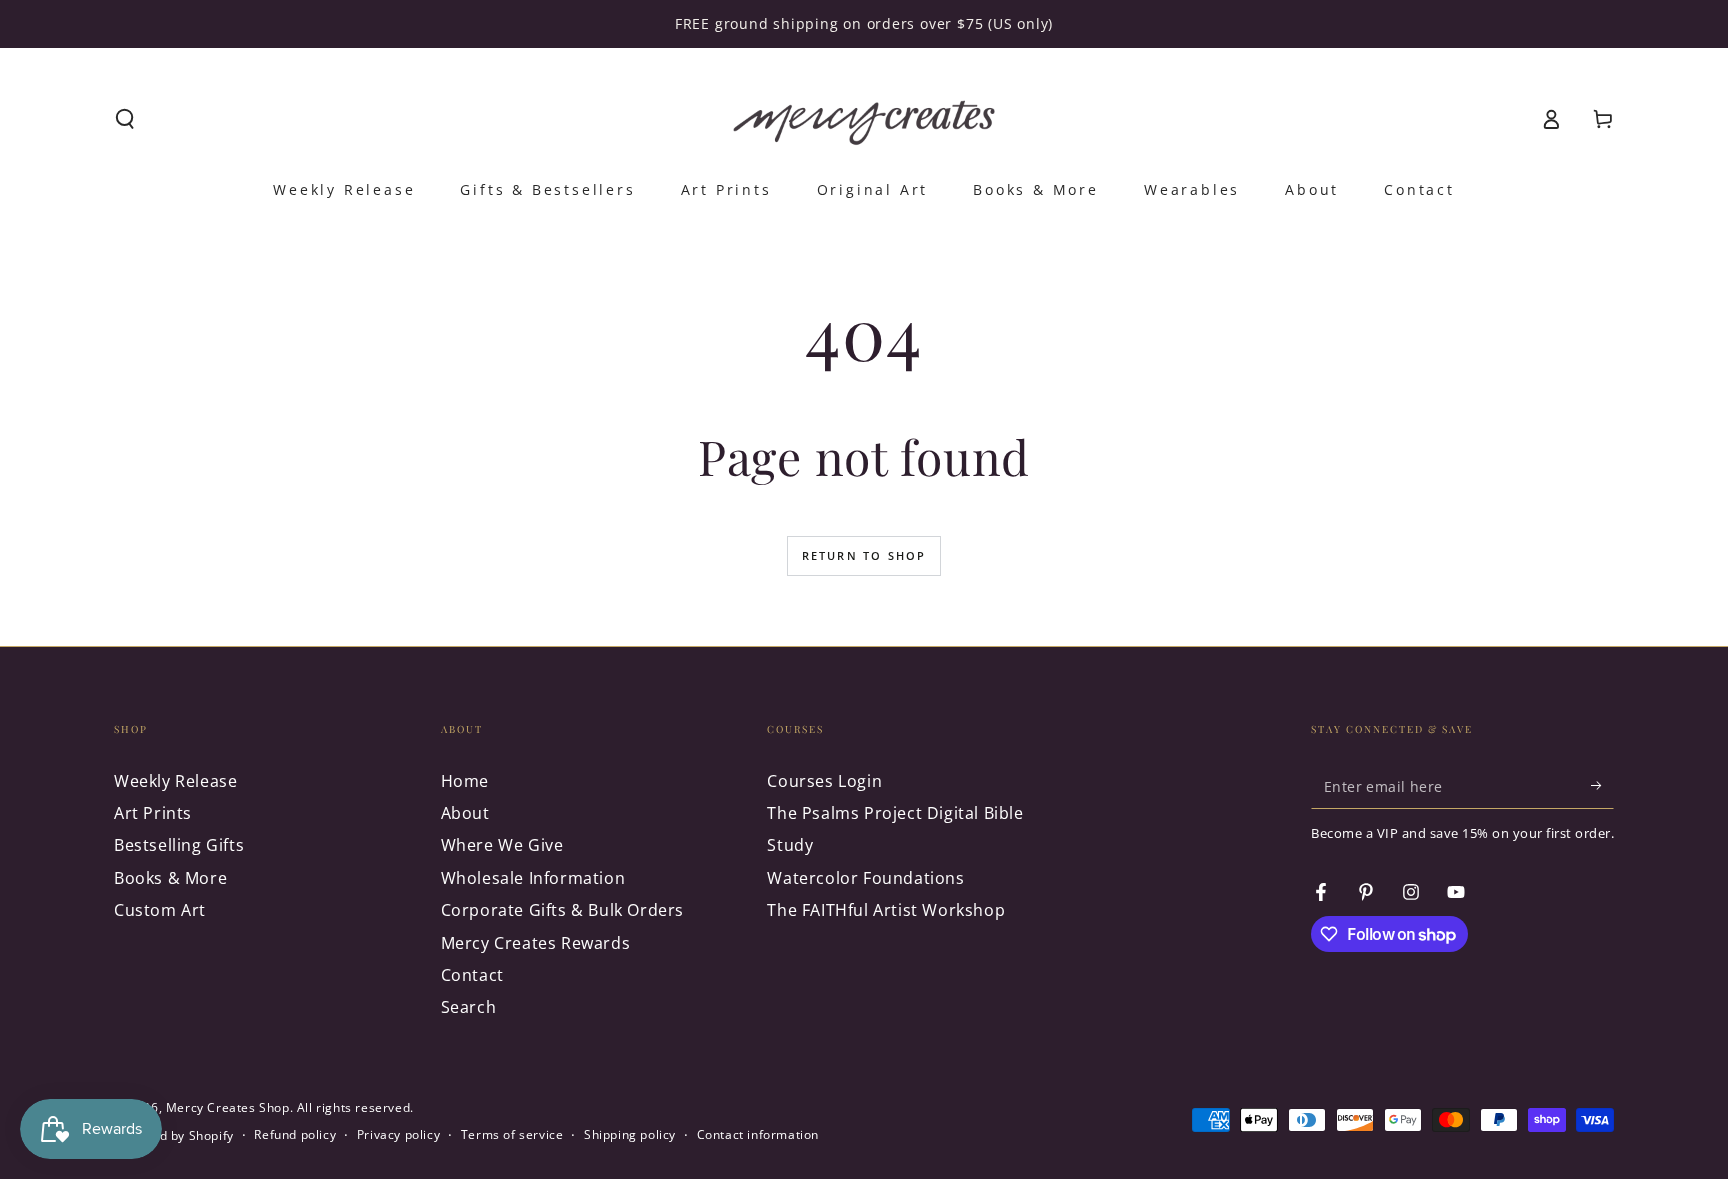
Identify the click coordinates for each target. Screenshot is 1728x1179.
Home (465, 781)
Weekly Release (175, 781)
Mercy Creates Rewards (536, 943)
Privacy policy (398, 1135)
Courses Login (824, 781)
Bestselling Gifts (179, 845)
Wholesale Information (533, 878)
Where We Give (502, 845)
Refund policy (295, 1135)
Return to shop (864, 555)
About (465, 813)
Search (469, 1007)
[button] (125, 119)
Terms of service (512, 1135)
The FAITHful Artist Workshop (886, 910)
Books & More (170, 878)
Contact (472, 975)
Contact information (758, 1135)
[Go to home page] (864, 119)
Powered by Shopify (174, 1136)
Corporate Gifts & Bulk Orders (562, 910)
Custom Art (160, 910)
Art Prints (153, 813)
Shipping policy (630, 1135)
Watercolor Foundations (865, 878)
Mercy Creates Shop (228, 1107)
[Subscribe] (1602, 786)
